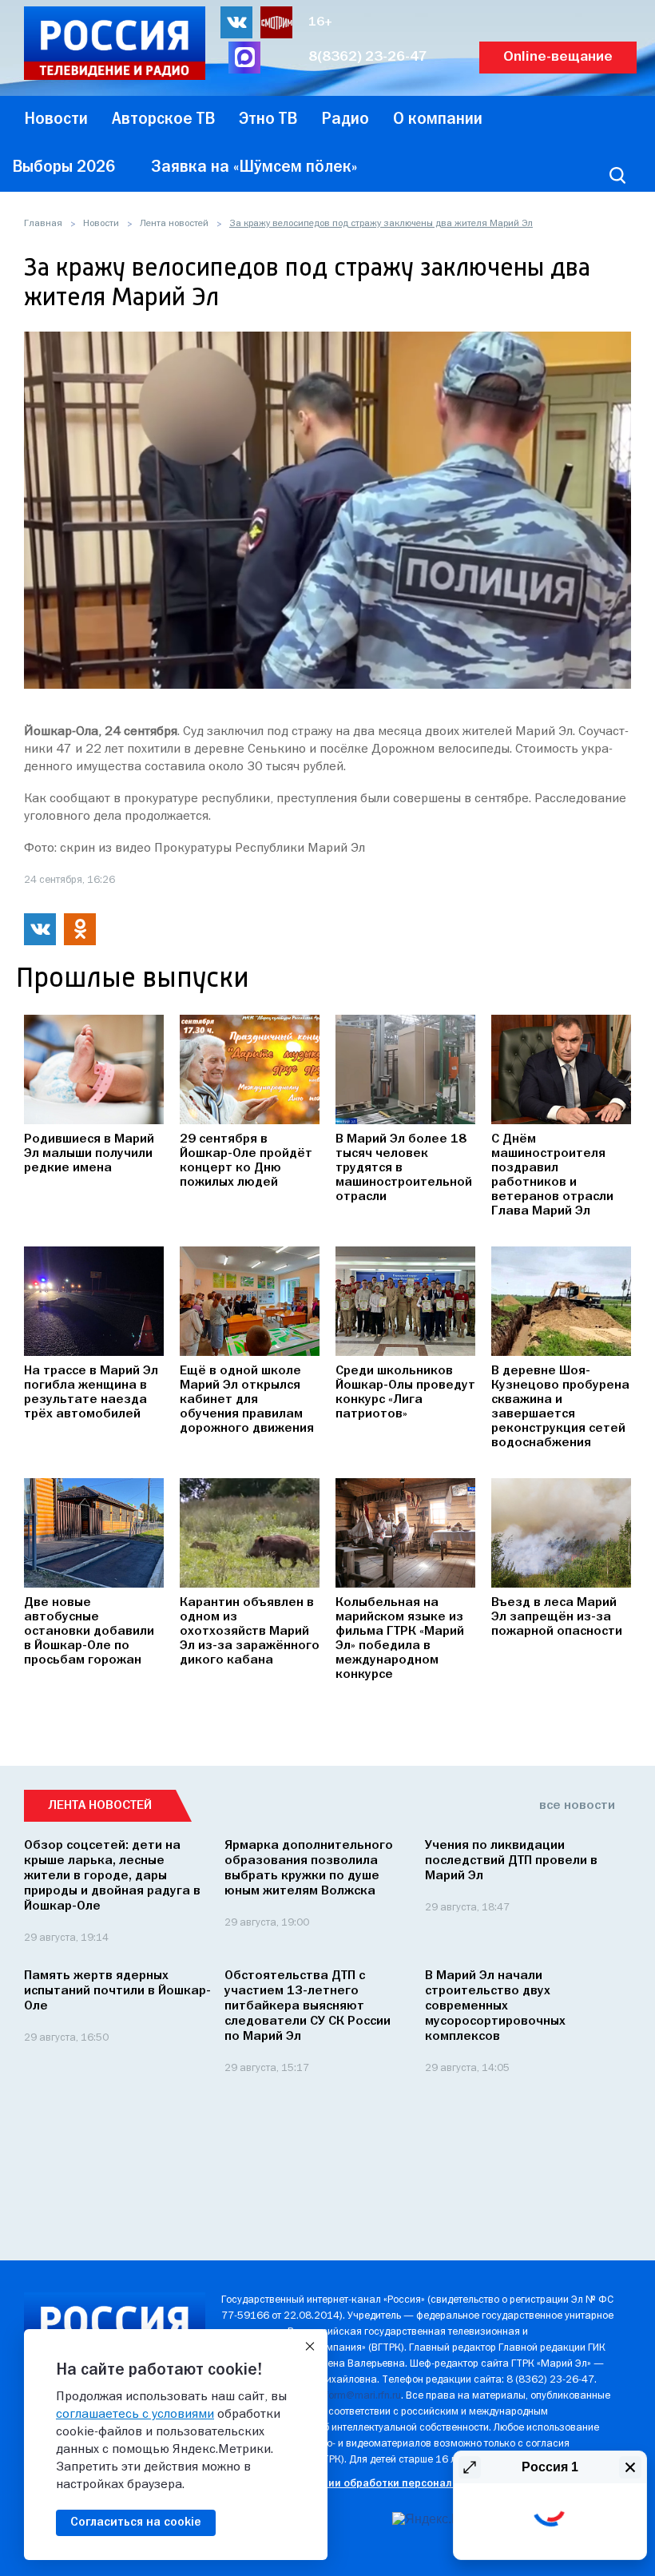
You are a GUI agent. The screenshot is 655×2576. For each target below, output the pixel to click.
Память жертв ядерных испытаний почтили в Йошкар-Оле (117, 1991)
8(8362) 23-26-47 (368, 57)
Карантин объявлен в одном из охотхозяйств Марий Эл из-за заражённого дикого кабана (250, 1632)
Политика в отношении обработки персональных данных (369, 2484)
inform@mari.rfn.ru (359, 2396)
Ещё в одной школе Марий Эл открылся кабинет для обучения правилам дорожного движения (247, 1400)
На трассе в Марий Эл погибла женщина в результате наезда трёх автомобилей (91, 1393)
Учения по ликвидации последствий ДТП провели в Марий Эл (511, 1861)
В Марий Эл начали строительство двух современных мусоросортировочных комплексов (495, 2006)
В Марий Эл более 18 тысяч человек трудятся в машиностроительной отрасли (404, 1168)
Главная (43, 224)
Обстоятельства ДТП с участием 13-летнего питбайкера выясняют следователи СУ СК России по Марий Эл (308, 2006)
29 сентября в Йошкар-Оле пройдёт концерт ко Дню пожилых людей (246, 1161)
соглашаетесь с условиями (135, 2415)
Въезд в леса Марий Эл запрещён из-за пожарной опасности (557, 1617)
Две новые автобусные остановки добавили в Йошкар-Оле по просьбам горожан (89, 1632)
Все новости (577, 1806)
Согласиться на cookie (136, 2522)
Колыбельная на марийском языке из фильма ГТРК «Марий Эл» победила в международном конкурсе (400, 1639)
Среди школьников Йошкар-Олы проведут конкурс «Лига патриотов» (405, 1393)
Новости (101, 224)
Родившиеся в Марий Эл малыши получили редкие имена (89, 1154)
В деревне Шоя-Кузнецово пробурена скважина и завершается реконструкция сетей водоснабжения (560, 1407)
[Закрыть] (310, 2347)
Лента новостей (174, 224)
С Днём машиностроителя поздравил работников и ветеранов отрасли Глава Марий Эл (552, 1175)
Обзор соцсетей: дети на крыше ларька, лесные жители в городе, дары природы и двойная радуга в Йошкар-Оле (112, 1876)
